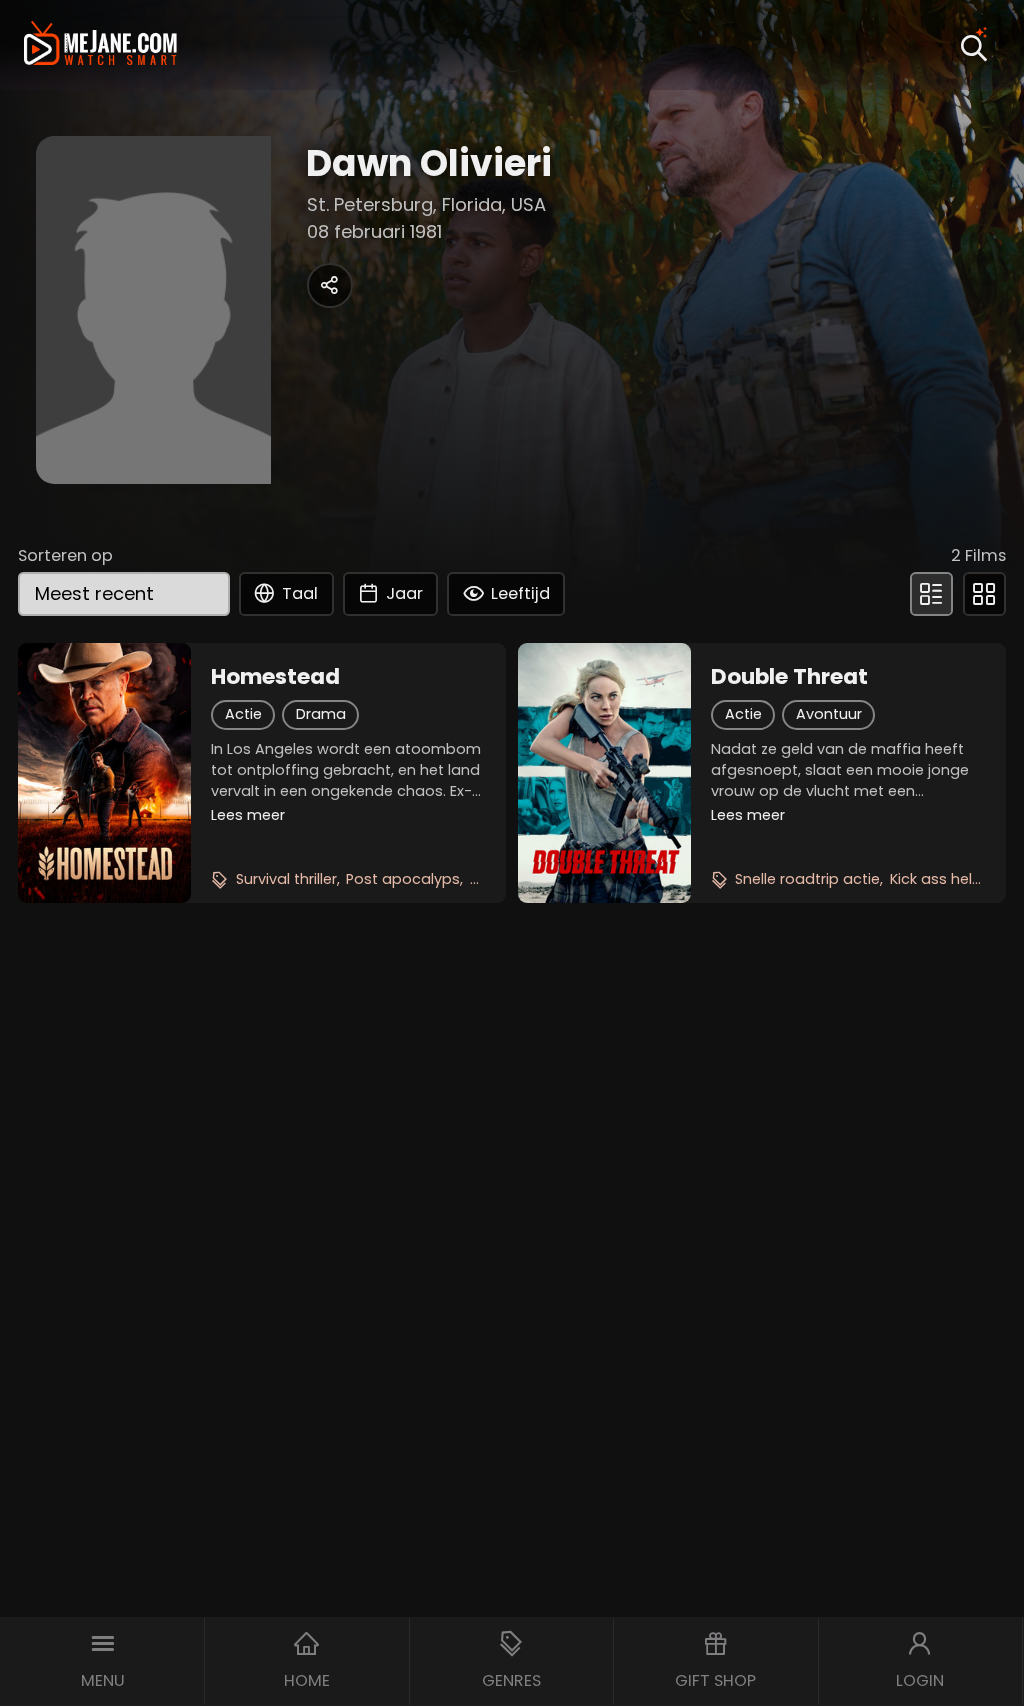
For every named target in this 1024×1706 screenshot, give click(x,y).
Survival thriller (286, 879)
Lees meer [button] (248, 815)
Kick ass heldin (942, 879)
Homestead (275, 677)
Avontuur (829, 714)
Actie (243, 714)
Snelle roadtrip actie (807, 879)
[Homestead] (104, 773)
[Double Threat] (604, 773)
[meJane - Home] (100, 45)
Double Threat (789, 677)
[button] (102, 1661)
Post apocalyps (403, 879)
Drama (321, 714)
